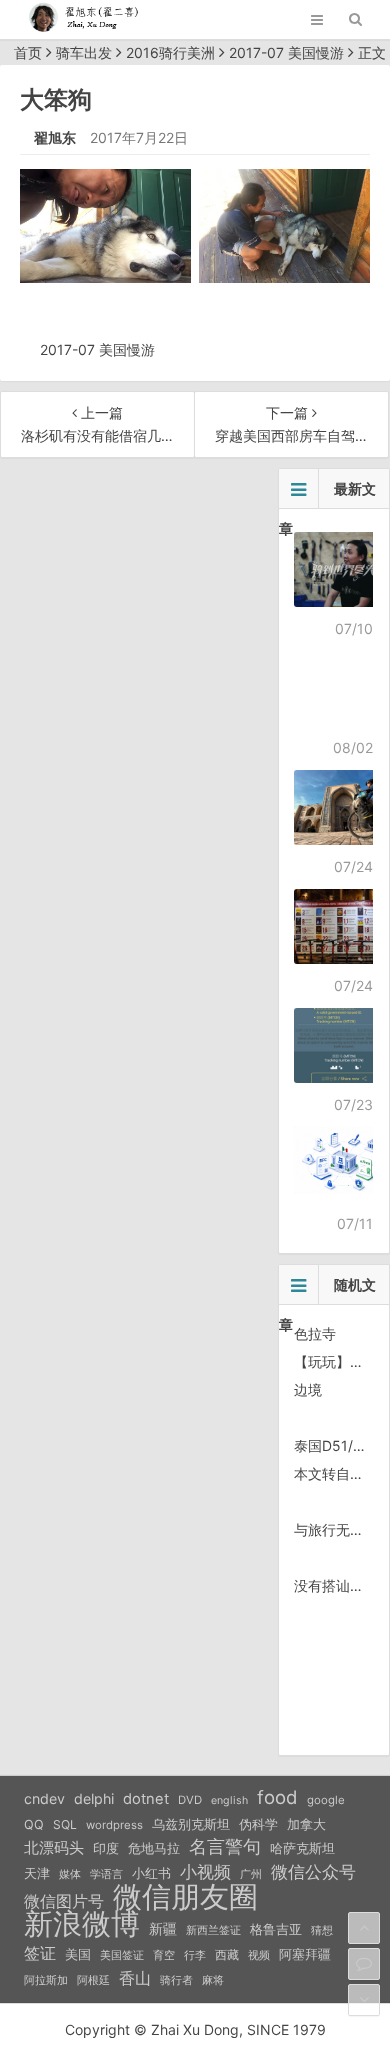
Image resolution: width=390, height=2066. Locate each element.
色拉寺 (315, 1333)
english (229, 1800)
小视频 (205, 1871)
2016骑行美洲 (170, 52)
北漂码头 (54, 1847)
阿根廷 (93, 1980)
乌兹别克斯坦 (191, 1824)
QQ (34, 1824)
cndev (44, 1798)
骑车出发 (84, 52)
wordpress (114, 1825)
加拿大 (306, 1824)
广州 (251, 1874)
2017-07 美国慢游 (286, 52)
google (326, 1800)
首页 (28, 52)
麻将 (213, 1980)
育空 (164, 1955)
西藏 (227, 1954)
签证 (40, 1953)
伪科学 (258, 1824)
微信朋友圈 (185, 1897)
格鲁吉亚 (276, 1929)
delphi (94, 1798)
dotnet (146, 1799)
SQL (65, 1824)
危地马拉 (154, 1848)
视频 (259, 1955)
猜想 (322, 1930)
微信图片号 (64, 1901)
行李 (195, 1955)
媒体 (70, 1874)
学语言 (106, 1874)
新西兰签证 (213, 1930)
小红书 (151, 1873)
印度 (106, 1848)
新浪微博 (82, 1924)
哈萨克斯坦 (302, 1848)
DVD (190, 1800)
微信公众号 (313, 1872)
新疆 (163, 1929)
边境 (308, 1389)
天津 (37, 1873)
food (277, 1797)
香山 (135, 1978)
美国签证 (122, 1955)
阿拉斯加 (46, 1980)
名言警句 (225, 1846)
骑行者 (176, 1980)
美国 (78, 1954)
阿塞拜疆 (305, 1954)
